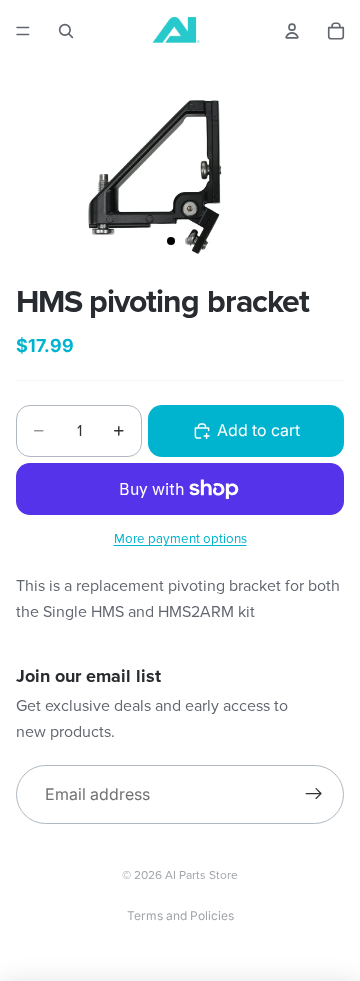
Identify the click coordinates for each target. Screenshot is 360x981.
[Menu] (23, 31)
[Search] (66, 31)
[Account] (292, 31)
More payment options (180, 538)
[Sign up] (314, 795)
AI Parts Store (201, 874)
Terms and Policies (180, 915)
